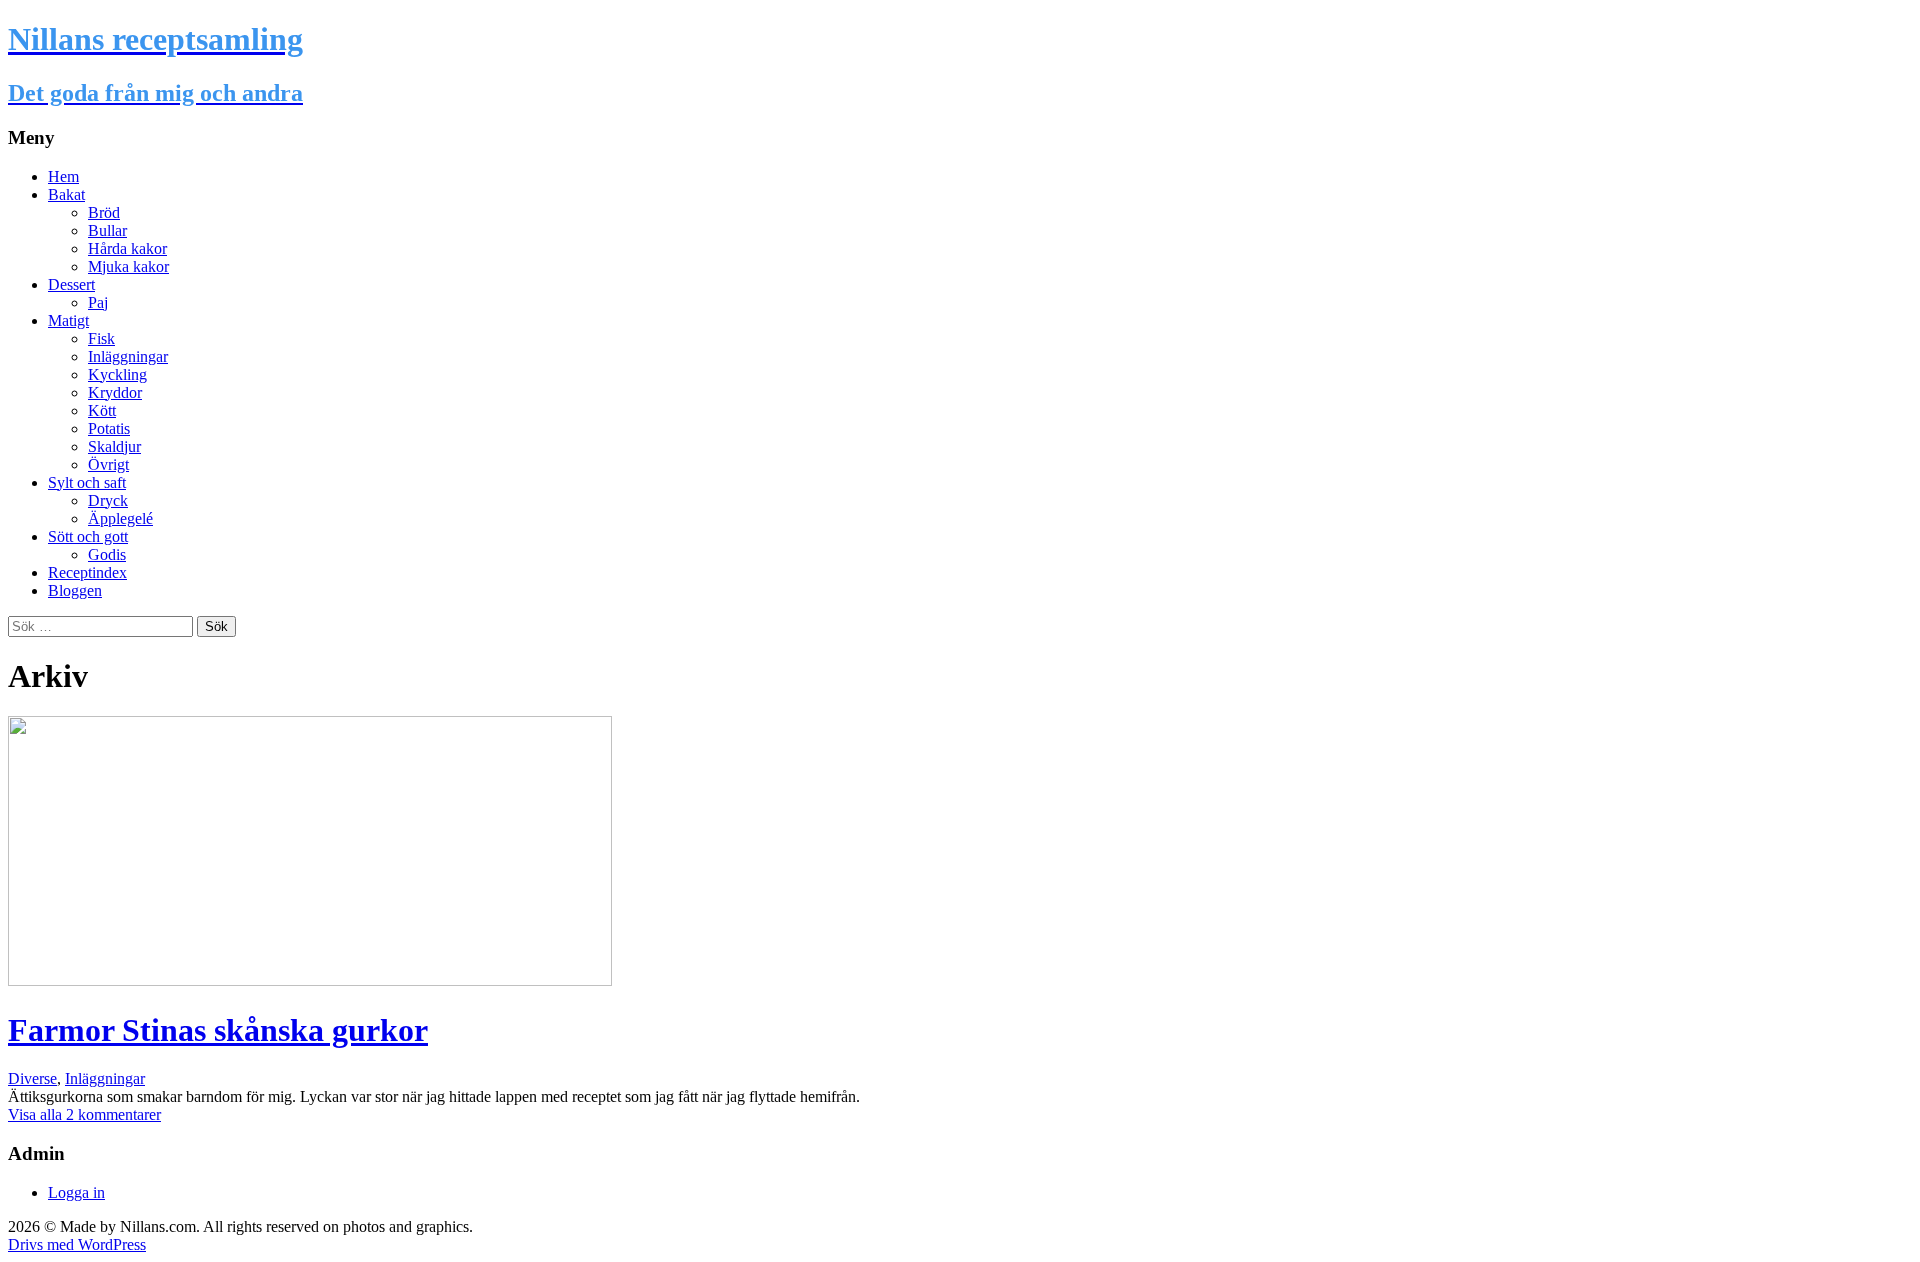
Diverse (32, 1078)
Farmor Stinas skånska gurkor (218, 1030)
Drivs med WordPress (77, 1244)
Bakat (66, 194)
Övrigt (108, 464)
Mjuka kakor (128, 266)
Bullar (107, 230)
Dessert (71, 284)
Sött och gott (88, 536)
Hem (63, 176)
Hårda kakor (127, 248)
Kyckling (117, 374)
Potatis (109, 428)
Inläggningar (128, 356)
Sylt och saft (87, 482)
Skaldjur (114, 446)
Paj (98, 302)
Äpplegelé (120, 518)
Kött (102, 410)
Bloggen (75, 590)
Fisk (101, 338)
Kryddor (115, 392)
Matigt (68, 320)
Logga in (76, 1192)
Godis (107, 554)
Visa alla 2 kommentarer (84, 1114)
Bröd (104, 212)
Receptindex (87, 572)
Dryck (108, 500)
